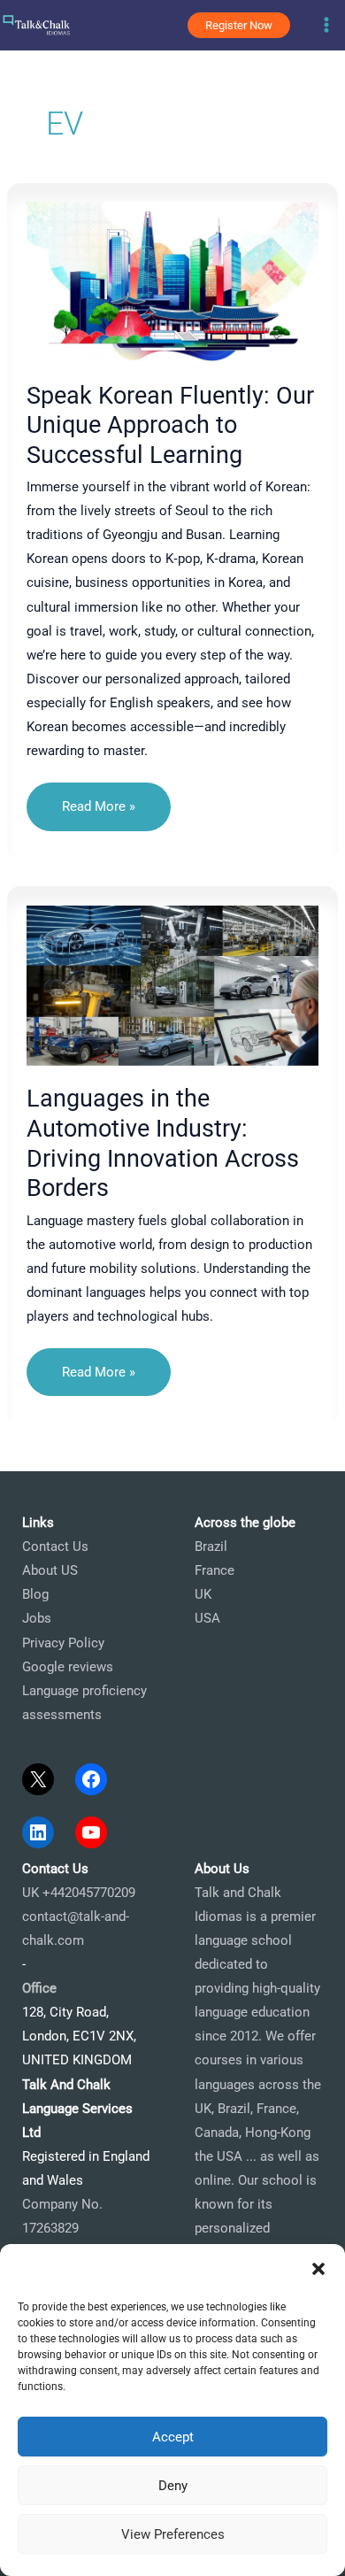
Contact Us (55, 1546)
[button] (318, 2269)
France (215, 1570)
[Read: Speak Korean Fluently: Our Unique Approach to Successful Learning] (173, 281)
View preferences (173, 2534)
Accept (173, 2437)
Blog (35, 1594)
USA (207, 1618)
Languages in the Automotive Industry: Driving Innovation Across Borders (163, 1143)
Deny (173, 2486)
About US (50, 1570)
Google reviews (68, 1667)
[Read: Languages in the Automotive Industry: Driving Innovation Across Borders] (173, 984)
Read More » (98, 814)
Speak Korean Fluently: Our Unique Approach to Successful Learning (170, 425)
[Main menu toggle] (326, 25)
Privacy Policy (63, 1643)
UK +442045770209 (79, 1893)
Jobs (37, 1618)
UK (203, 1594)
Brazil (211, 1546)
